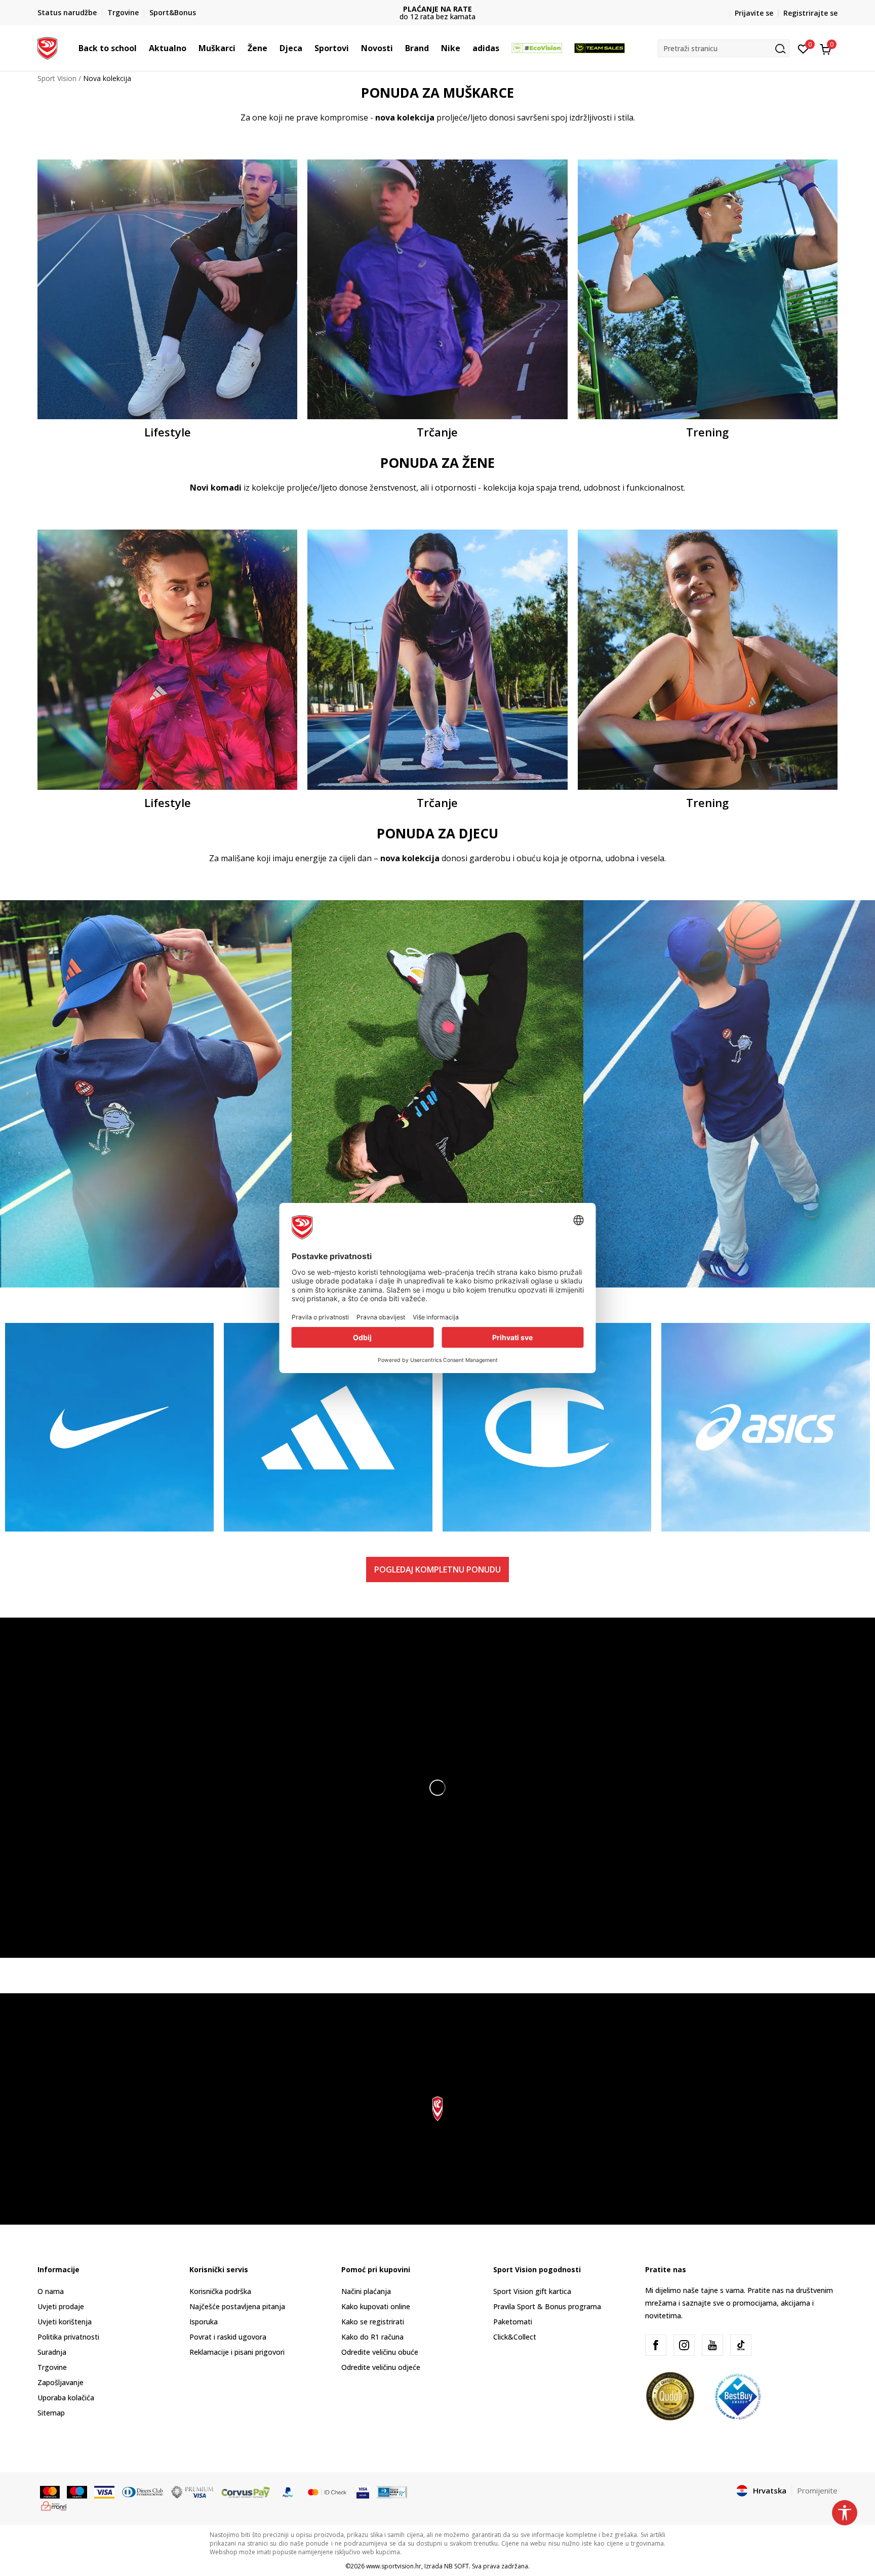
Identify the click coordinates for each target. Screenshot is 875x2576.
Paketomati (513, 2322)
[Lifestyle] (167, 289)
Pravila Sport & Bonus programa (547, 2306)
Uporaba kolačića (66, 2398)
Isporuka (204, 2322)
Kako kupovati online (376, 2306)
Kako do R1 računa (372, 2337)
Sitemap (51, 2413)
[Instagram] (684, 2345)
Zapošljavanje (61, 2382)
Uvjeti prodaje (61, 2306)
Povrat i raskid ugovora (228, 2337)
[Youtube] (712, 2345)
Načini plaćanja (366, 2291)
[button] (142, 48)
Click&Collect (515, 2337)
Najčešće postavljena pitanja (237, 2306)
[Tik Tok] (741, 2345)
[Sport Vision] (47, 47)
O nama (51, 2291)
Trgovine (52, 2367)
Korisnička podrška (220, 2291)
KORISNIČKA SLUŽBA (438, 9)
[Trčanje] (437, 289)
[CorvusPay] (246, 2491)
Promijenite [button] (817, 2490)
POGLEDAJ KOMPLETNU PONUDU (437, 1569)
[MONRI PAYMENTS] (54, 2505)
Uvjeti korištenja (65, 2322)
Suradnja (52, 2352)
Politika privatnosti (68, 2337)
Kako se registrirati (373, 2322)
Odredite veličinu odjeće (381, 2367)
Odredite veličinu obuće (380, 2352)
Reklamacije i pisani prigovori (237, 2352)
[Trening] (708, 289)
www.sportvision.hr (394, 2566)
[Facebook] (656, 2345)
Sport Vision (57, 78)
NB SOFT (456, 2566)
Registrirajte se (810, 13)
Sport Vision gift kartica (532, 2291)
